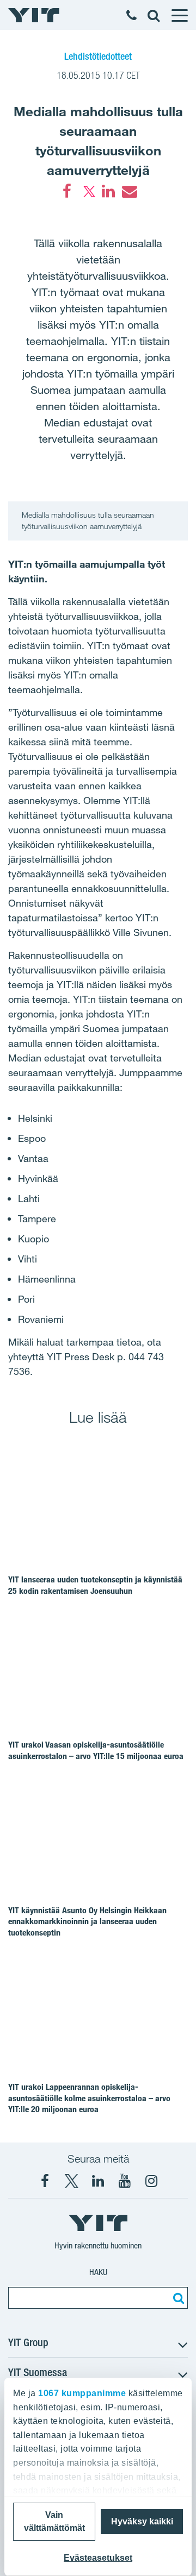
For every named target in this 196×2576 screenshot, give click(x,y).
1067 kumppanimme (82, 2393)
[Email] (129, 191)
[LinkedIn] (108, 191)
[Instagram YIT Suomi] (151, 2181)
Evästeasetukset (98, 2558)
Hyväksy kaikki (142, 2521)
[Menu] (179, 15)
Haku (98, 2272)
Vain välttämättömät (54, 2521)
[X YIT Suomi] (71, 2181)
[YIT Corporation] (98, 2181)
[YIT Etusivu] (34, 15)
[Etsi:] (177, 2298)
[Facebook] (67, 191)
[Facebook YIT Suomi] (45, 2181)
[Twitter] (88, 191)
